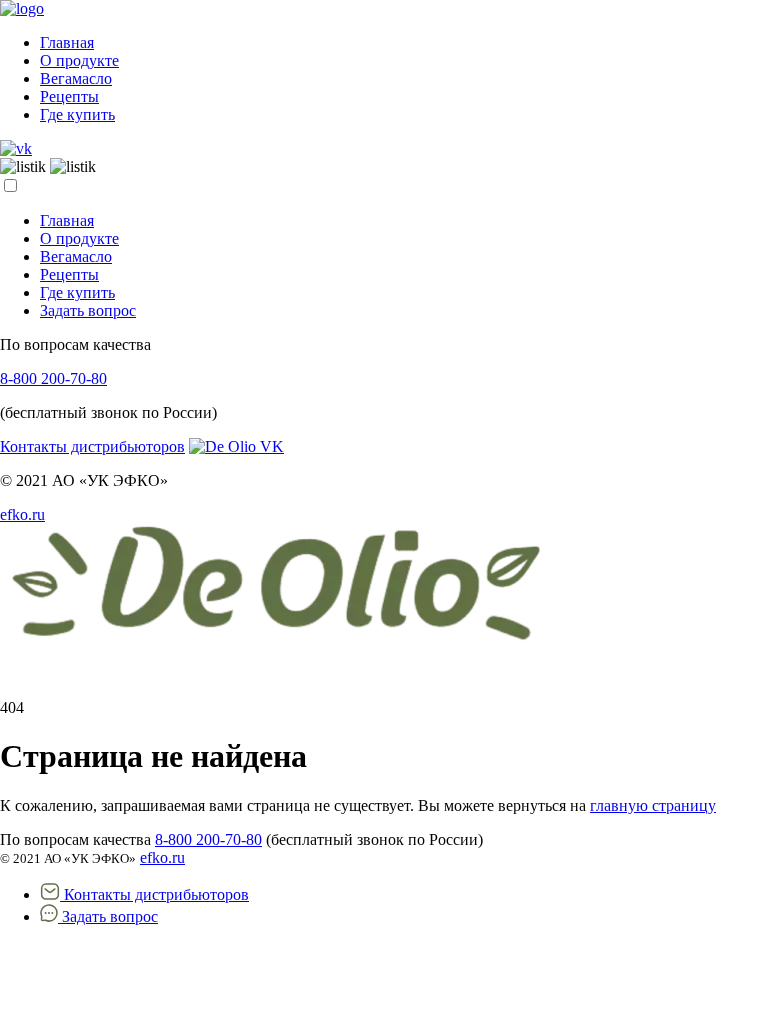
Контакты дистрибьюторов (92, 446)
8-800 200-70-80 (53, 378)
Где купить (77, 114)
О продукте (79, 60)
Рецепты (69, 96)
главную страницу (653, 805)
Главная (67, 42)
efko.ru (22, 514)
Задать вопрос (88, 310)
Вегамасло (76, 78)
